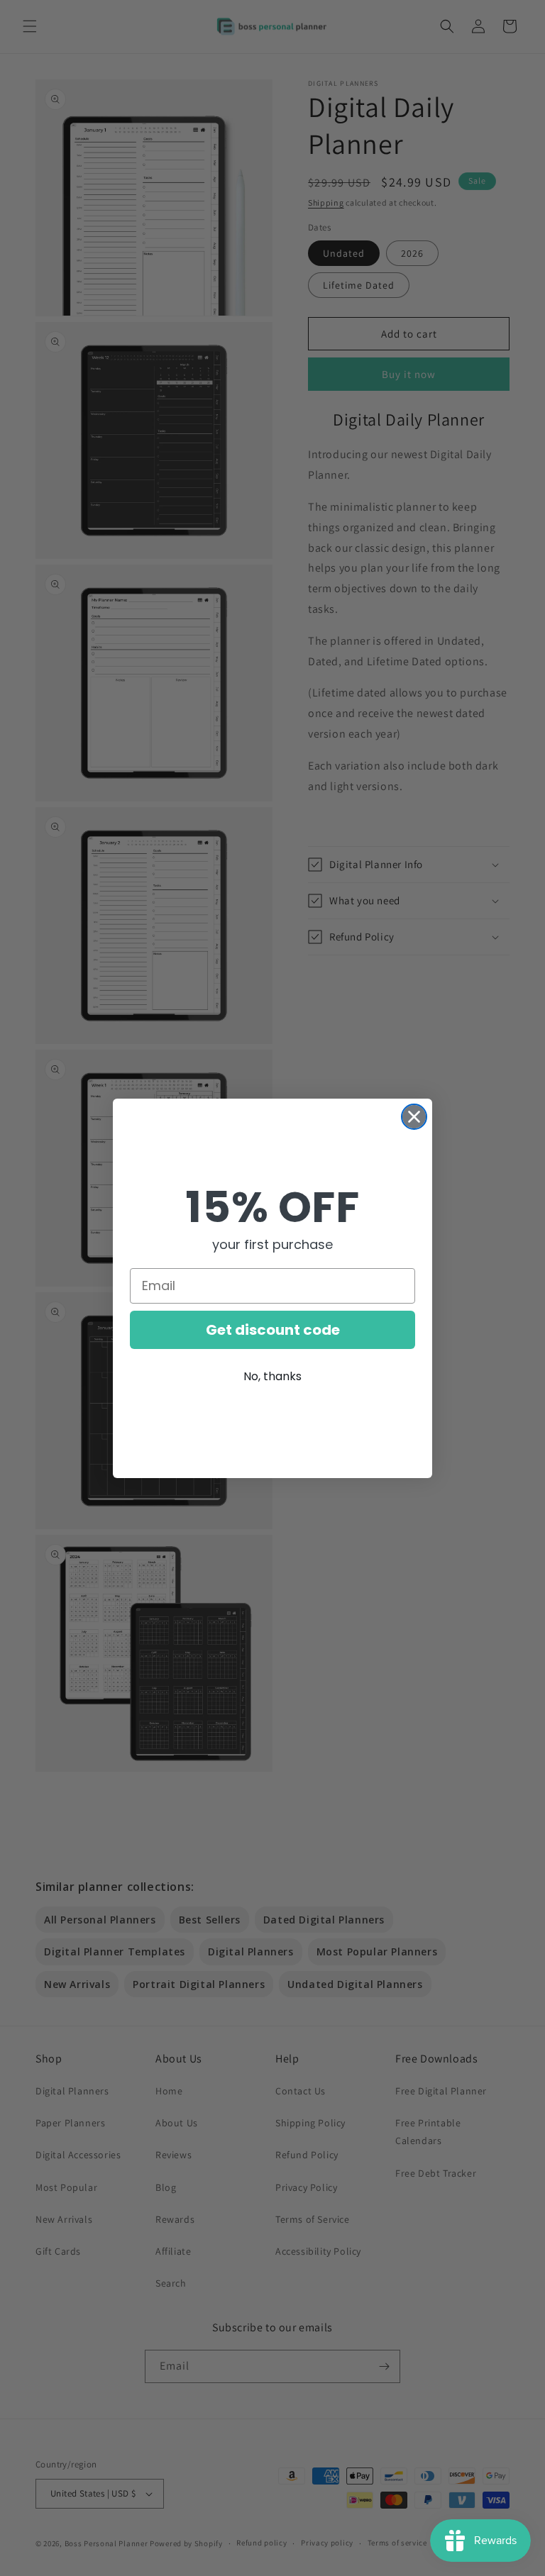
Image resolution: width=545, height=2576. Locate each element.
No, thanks (272, 1376)
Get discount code (273, 1330)
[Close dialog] (414, 1117)
